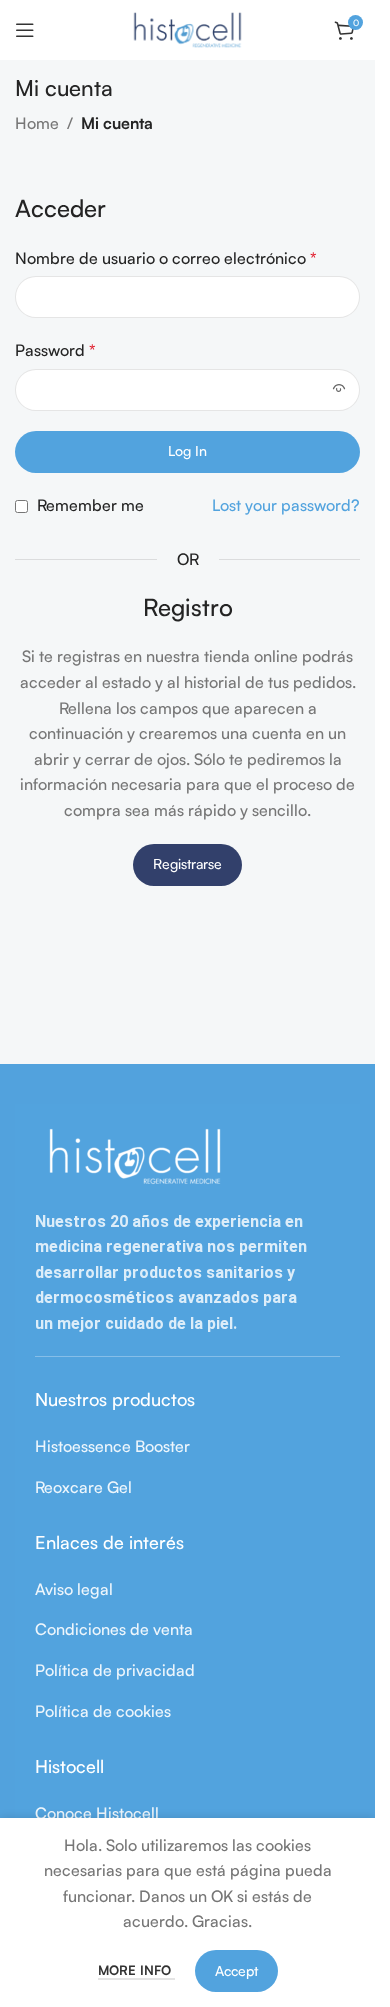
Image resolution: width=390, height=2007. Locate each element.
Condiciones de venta (114, 1629)
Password (55, 350)
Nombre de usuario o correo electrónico (166, 258)
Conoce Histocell (97, 1813)
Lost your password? (286, 505)
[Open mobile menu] (25, 30)
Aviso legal (74, 1589)
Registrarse (187, 863)
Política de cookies (103, 1711)
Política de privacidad (115, 1670)
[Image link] (135, 1154)
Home (37, 123)
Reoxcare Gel (83, 1487)
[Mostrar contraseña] (339, 390)
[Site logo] (187, 28)
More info (136, 1970)
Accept (236, 1970)
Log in (187, 450)
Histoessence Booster (112, 1446)
